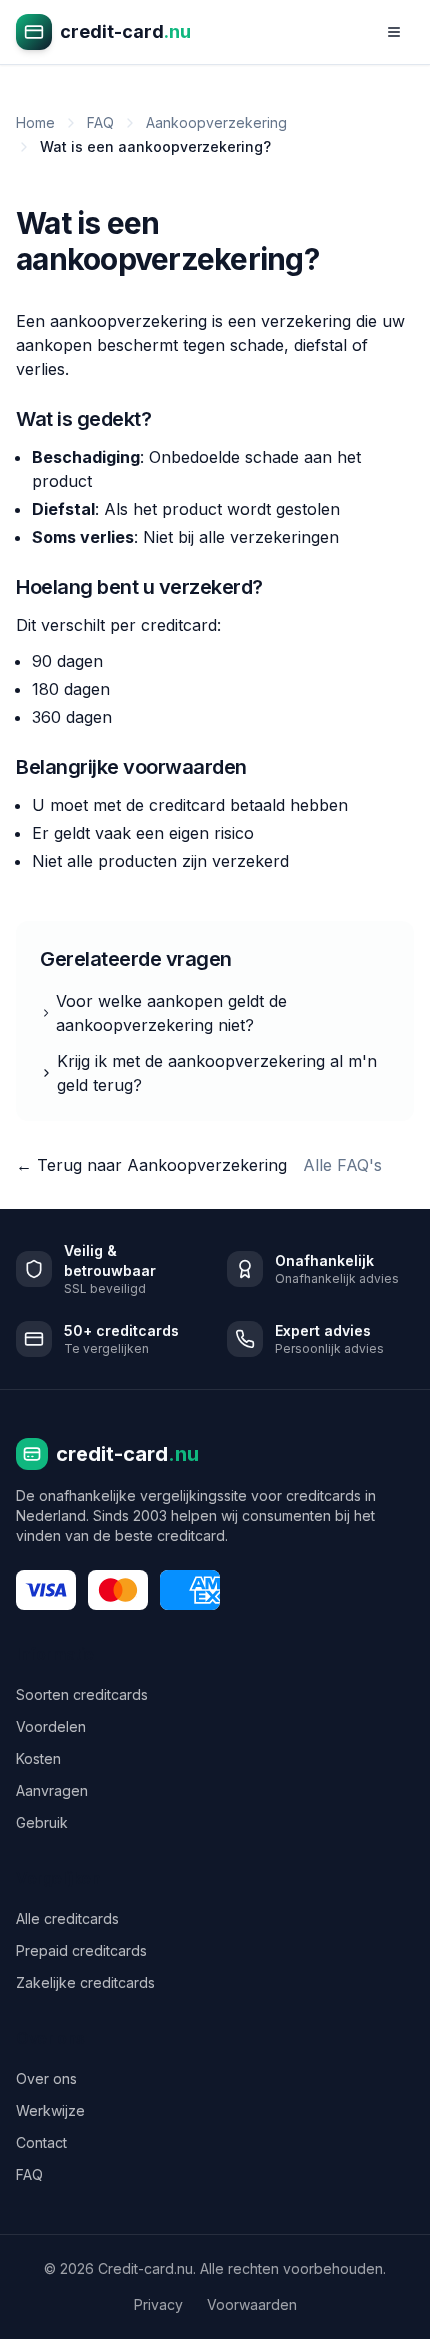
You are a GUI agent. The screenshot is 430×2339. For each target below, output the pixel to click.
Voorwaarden (252, 2304)
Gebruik (42, 1822)
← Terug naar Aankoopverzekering (151, 1165)
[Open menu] (394, 32)
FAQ (100, 122)
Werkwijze (50, 2110)
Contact (41, 2142)
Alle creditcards (67, 1918)
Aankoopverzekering (216, 122)
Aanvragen (52, 1790)
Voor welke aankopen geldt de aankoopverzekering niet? (171, 1013)
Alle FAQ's (342, 1165)
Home (35, 122)
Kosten (38, 1758)
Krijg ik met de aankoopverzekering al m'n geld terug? (217, 1073)
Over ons (46, 2078)
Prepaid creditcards (81, 1950)
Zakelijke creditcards (85, 1982)
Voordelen (51, 1726)
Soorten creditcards (82, 1694)
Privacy (158, 2304)
